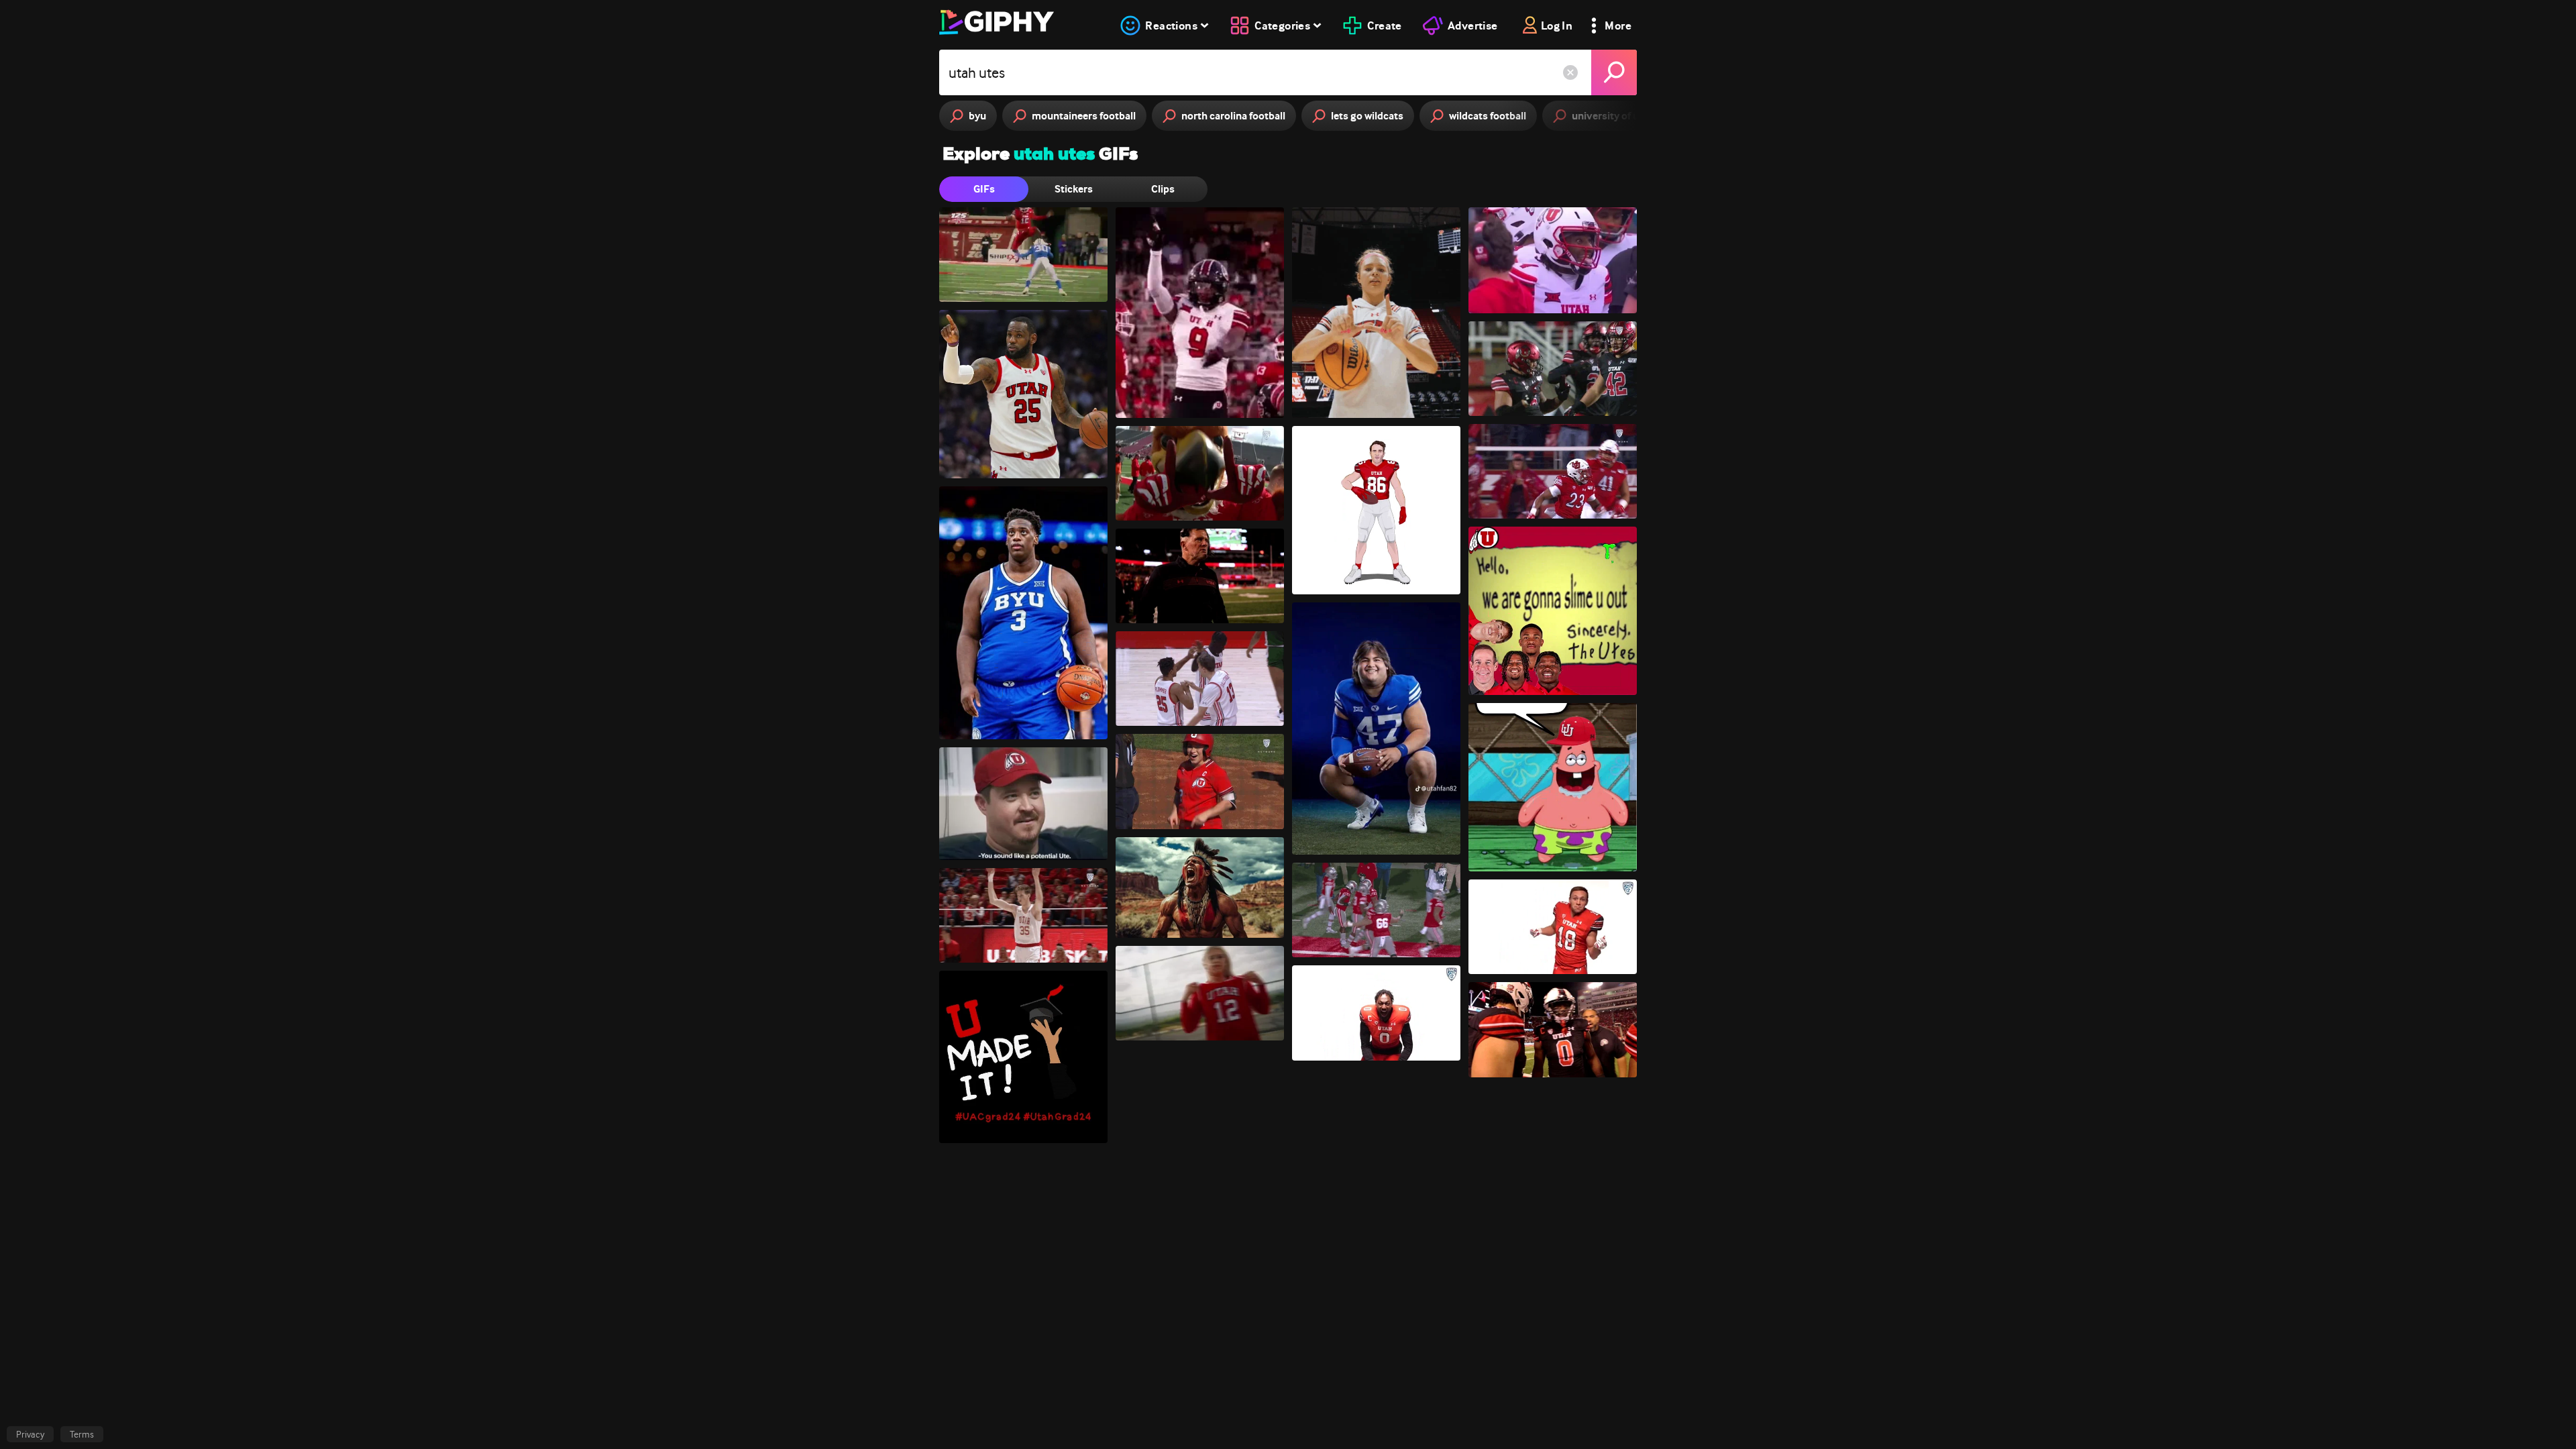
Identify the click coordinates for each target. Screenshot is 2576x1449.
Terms (82, 1434)
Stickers (1074, 189)
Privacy (30, 1434)
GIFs (984, 189)
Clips (1163, 189)
